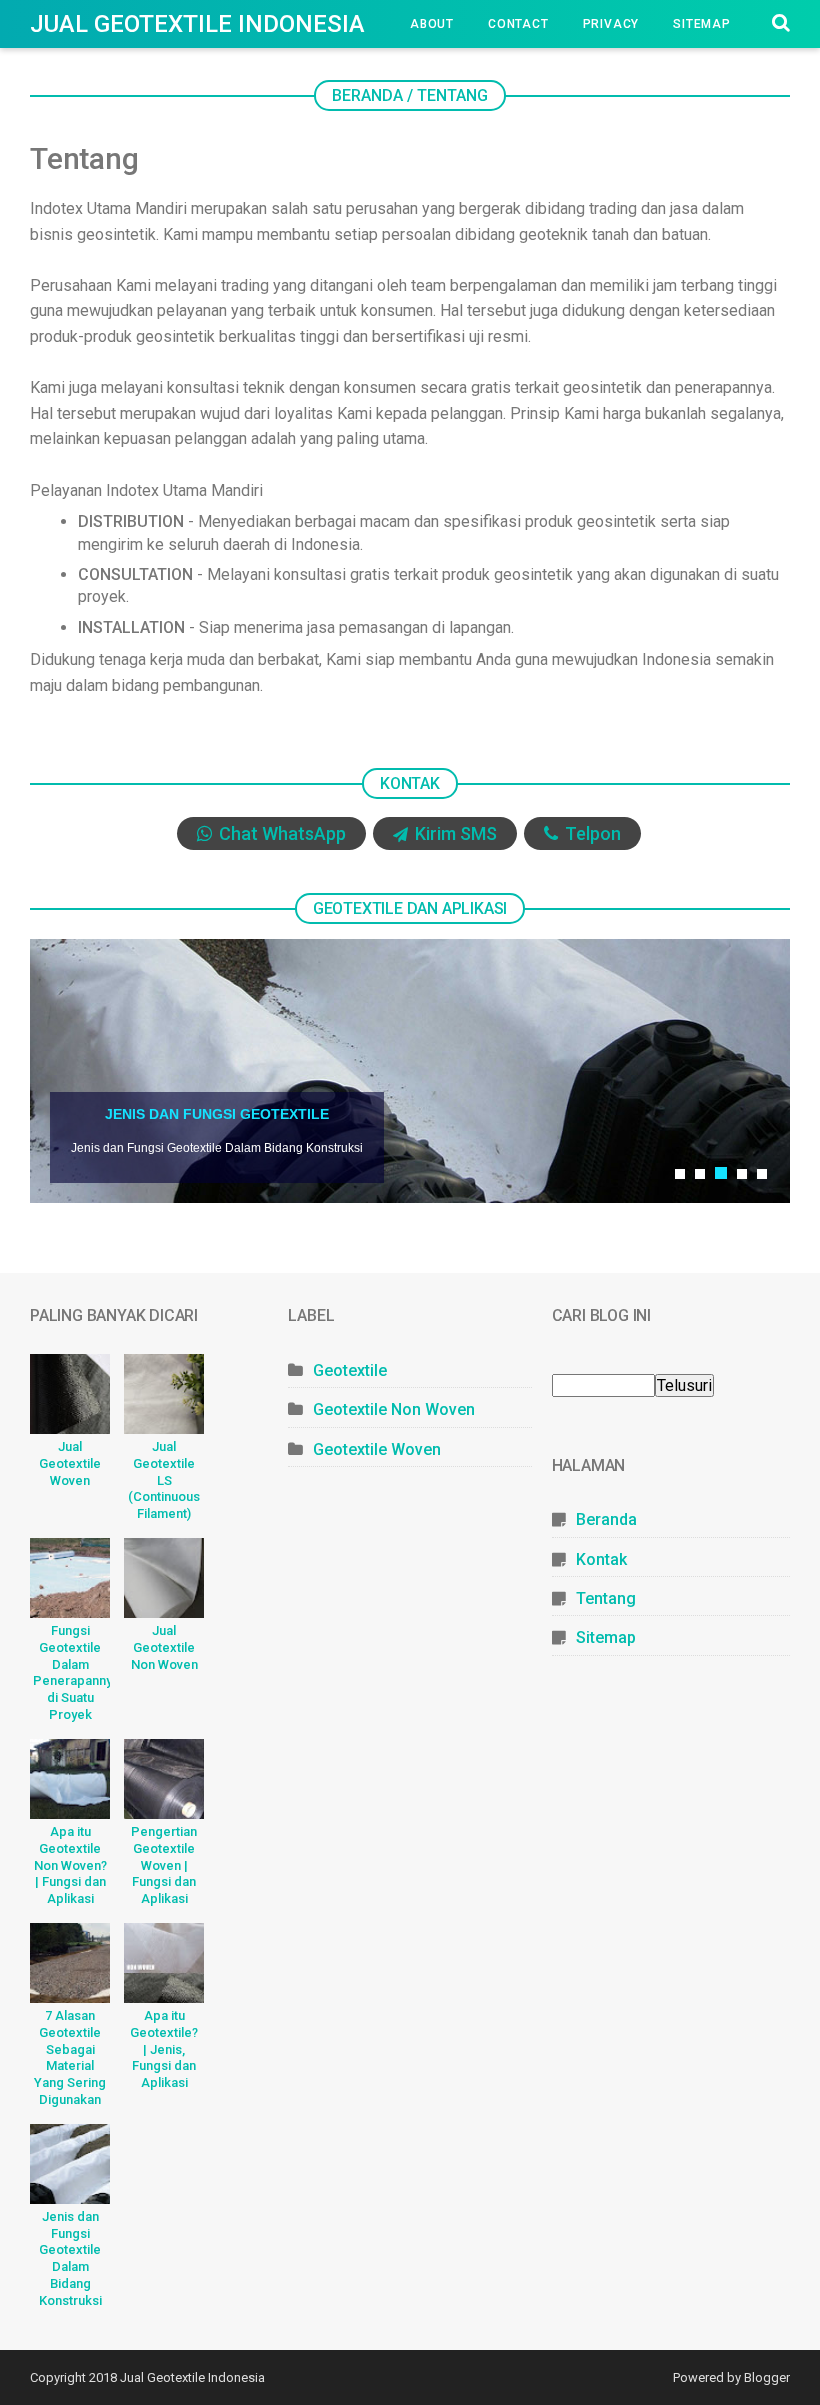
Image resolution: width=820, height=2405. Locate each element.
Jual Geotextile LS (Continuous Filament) (164, 1480)
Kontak (601, 1559)
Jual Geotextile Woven (70, 1463)
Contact (518, 24)
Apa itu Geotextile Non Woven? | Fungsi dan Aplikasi (70, 1865)
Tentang (606, 1598)
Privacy (611, 24)
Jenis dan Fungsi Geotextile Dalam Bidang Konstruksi (70, 2258)
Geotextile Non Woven (394, 1409)
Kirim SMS (454, 833)
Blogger (767, 2377)
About (432, 24)
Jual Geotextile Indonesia (197, 24)
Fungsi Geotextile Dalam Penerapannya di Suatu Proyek (71, 1672)
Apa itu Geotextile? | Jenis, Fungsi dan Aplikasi (164, 2049)
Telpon (591, 833)
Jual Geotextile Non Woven (164, 1647)
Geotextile (85, 72)
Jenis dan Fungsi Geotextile (217, 1114)
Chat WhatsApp (280, 833)
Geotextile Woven (377, 1449)
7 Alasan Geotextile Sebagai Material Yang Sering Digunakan (70, 2057)
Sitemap (702, 24)
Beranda (606, 1519)
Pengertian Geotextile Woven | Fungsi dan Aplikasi (164, 1865)
